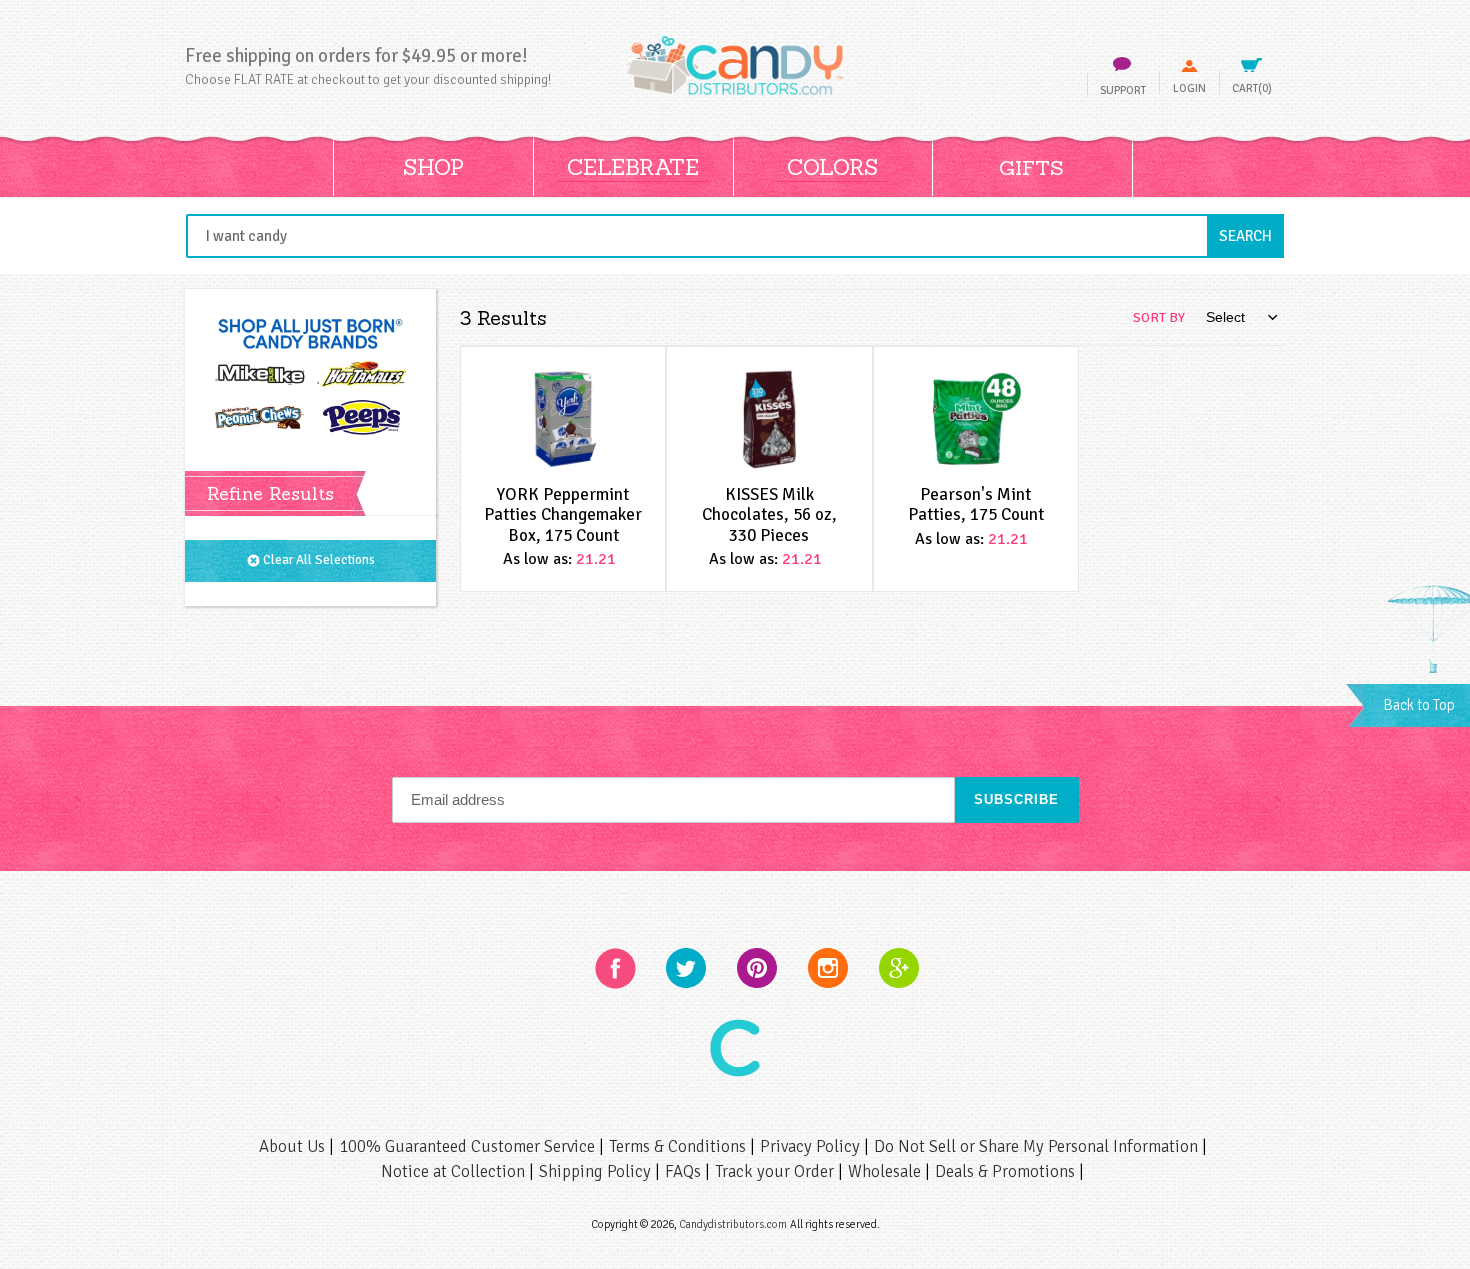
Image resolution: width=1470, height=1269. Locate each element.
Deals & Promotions (1007, 1171)
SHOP (433, 167)
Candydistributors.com (733, 1224)
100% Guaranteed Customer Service (469, 1146)
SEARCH (1251, 235)
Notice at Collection (455, 1171)
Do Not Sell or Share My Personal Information (1038, 1146)
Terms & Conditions (679, 1146)
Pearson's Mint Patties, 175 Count (976, 504)
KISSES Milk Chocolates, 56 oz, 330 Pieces (769, 515)
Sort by (1159, 317)
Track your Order (776, 1171)
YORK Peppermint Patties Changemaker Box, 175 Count (563, 515)
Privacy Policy (812, 1146)
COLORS (832, 167)
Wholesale (886, 1171)
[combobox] (735, 236)
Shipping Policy (597, 1171)
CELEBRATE (633, 167)
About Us (294, 1146)
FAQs (685, 1171)
